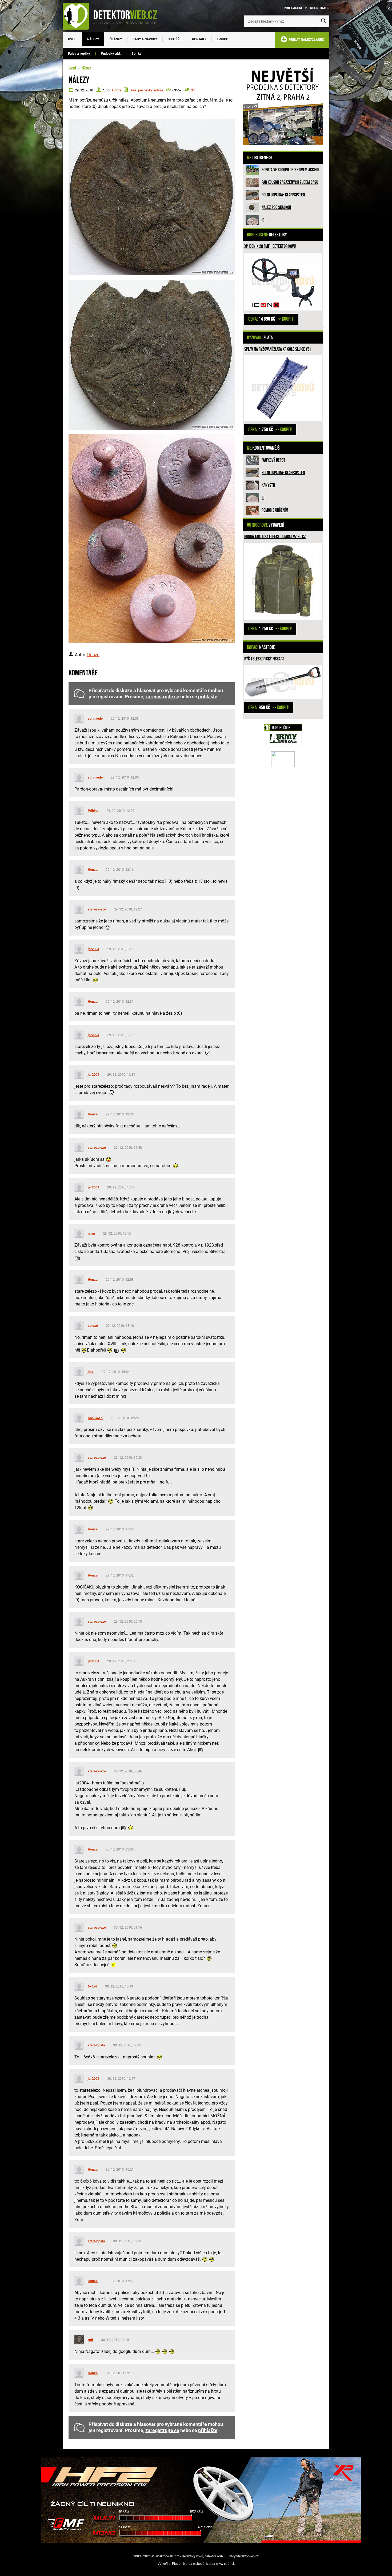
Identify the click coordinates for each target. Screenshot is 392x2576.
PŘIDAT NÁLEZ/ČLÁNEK (306, 40)
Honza (117, 90)
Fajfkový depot (273, 460)
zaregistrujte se (162, 697)
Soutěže (175, 39)
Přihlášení (293, 8)
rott (90, 2340)
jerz (91, 1372)
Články (116, 39)
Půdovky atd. (111, 53)
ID (263, 220)
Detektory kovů (193, 2556)
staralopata (96, 2045)
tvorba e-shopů (194, 2564)
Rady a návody (145, 39)
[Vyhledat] (323, 21)
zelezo (93, 1326)
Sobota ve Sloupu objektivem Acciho (290, 170)
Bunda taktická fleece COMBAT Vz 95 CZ (275, 537)
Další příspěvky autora (146, 90)
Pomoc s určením (275, 510)
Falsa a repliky (79, 53)
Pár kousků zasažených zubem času (290, 182)
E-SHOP (223, 39)
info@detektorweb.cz (244, 2556)
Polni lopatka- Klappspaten (283, 195)
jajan (91, 1233)
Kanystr (268, 485)
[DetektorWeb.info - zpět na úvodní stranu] (113, 16)
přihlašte (208, 697)
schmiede (95, 718)
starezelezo (97, 909)
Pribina (93, 811)
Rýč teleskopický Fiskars (264, 659)
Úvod (72, 39)
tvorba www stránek (220, 2564)
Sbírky (137, 53)
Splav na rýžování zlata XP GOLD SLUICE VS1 (278, 349)
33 (193, 90)
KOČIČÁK (95, 1418)
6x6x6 (92, 1986)
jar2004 (93, 949)
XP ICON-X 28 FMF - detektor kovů (270, 246)
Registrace (320, 8)
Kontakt (199, 39)
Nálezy (93, 39)
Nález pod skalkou (276, 207)
